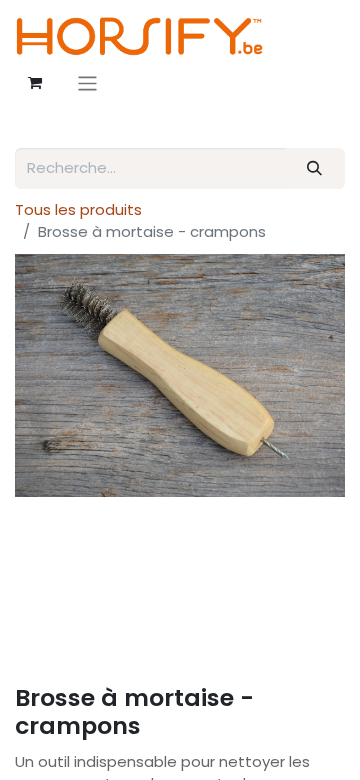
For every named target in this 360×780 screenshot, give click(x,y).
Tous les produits (78, 209)
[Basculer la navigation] (87, 83)
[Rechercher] (315, 168)
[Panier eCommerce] (35, 83)
